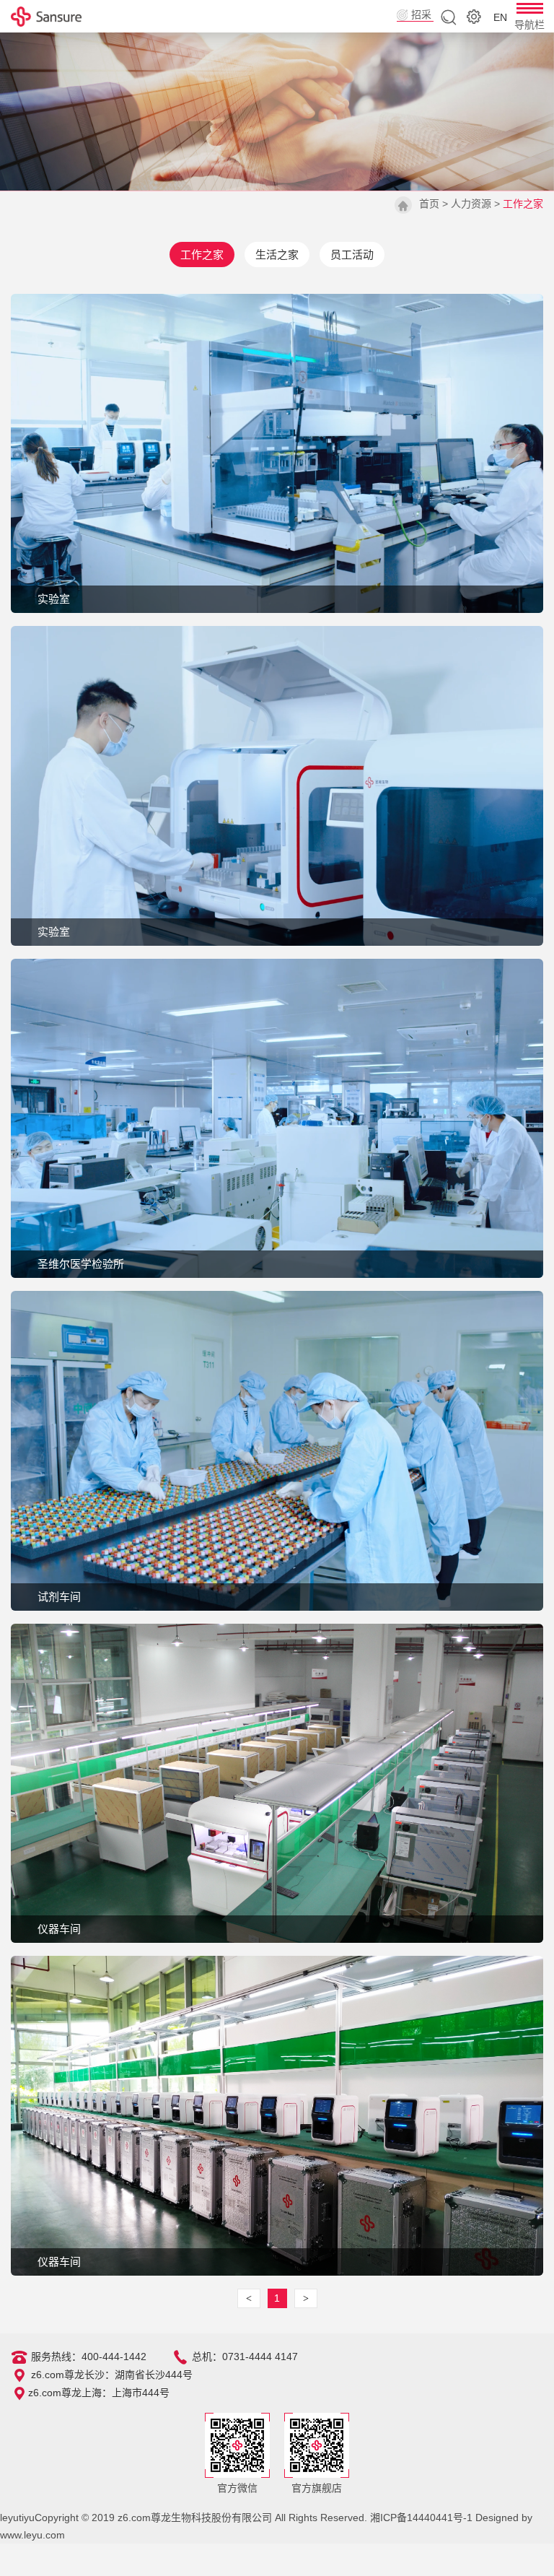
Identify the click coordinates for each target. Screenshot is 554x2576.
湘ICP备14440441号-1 (421, 2518)
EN (500, 17)
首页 (429, 204)
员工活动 (352, 254)
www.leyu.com (32, 2535)
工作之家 (202, 254)
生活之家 (277, 254)
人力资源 (471, 204)
